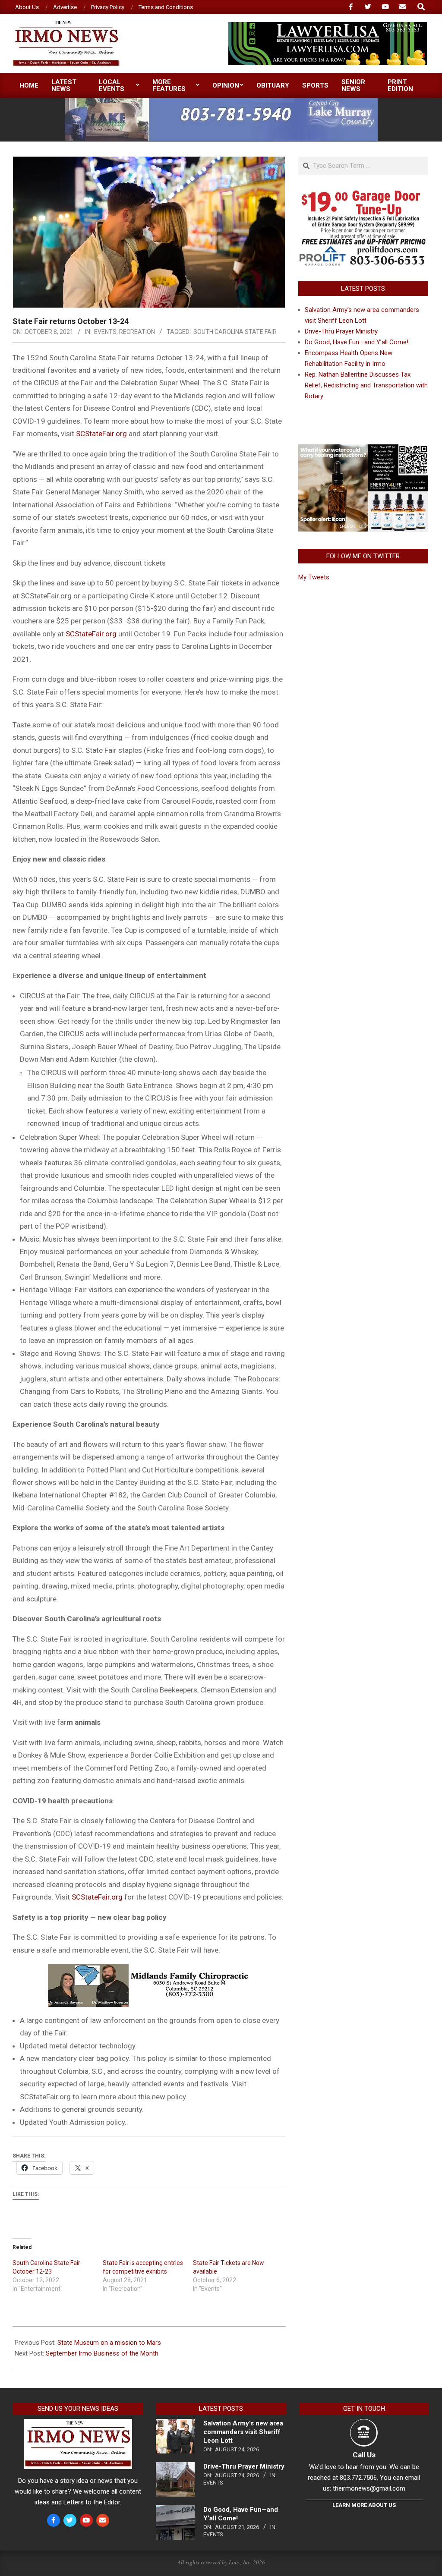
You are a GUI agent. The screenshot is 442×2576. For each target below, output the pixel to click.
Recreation (137, 332)
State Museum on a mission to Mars (109, 2343)
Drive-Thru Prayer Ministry (341, 331)
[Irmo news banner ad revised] (328, 26)
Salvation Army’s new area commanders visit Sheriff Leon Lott (243, 2432)
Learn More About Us (364, 2505)
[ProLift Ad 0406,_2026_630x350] (363, 195)
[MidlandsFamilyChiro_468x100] (149, 1970)
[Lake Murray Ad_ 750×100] (221, 102)
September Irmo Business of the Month (102, 2353)
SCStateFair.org (101, 434)
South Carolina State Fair (235, 332)
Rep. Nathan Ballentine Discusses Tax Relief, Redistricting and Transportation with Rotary (366, 385)
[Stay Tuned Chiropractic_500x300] (363, 448)
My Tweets (314, 577)
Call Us (364, 2455)
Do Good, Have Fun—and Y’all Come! (357, 342)
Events (105, 332)
